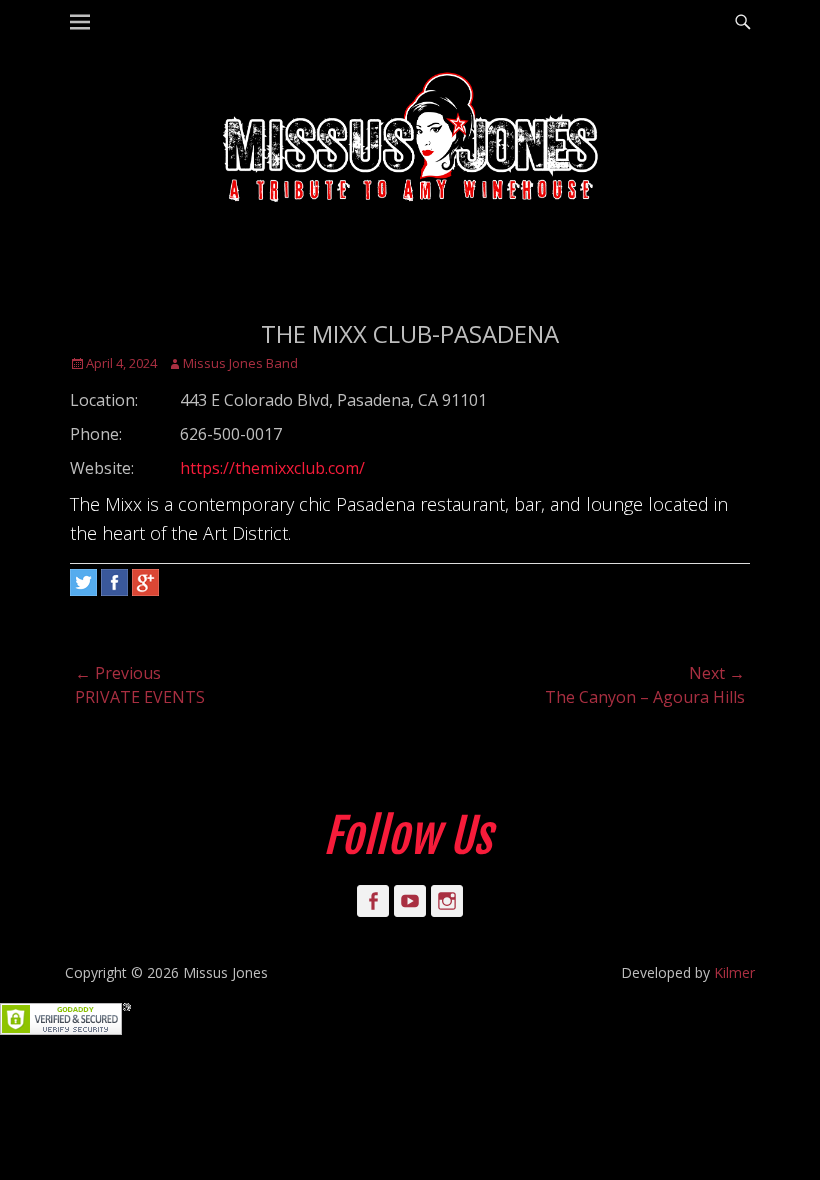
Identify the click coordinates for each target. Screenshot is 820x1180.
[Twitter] (83, 582)
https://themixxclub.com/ (272, 468)
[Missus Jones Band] (410, 140)
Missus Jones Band (240, 363)
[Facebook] (114, 582)
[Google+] (145, 582)
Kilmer (734, 972)
